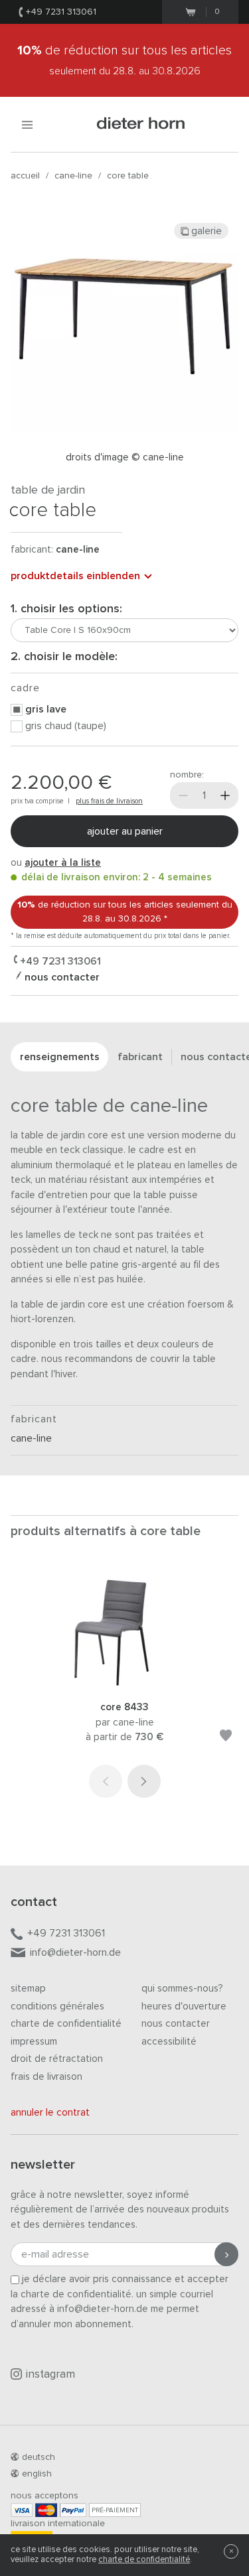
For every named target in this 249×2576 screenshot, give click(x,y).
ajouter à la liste (63, 863)
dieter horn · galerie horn (141, 124)
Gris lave (46, 709)
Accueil (25, 176)
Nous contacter (176, 2024)
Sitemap (28, 1989)
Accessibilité (169, 2042)
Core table (128, 176)
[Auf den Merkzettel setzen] (226, 1738)
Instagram (50, 2375)
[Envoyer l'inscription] (226, 2254)
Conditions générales (57, 2006)
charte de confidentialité (144, 2560)
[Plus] (225, 795)
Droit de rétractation (57, 2059)
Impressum (34, 2042)
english (37, 2474)
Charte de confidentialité (66, 2024)
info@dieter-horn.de (75, 1952)
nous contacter (61, 977)
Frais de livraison (46, 2077)
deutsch (39, 2457)
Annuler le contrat (50, 2113)
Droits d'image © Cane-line (125, 457)
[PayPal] (73, 2510)
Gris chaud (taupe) (66, 726)
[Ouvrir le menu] (27, 124)
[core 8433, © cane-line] (125, 1683)
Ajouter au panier (125, 831)
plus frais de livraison (109, 801)
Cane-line (73, 176)
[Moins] (183, 795)
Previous (106, 1781)
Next (144, 1781)
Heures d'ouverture (184, 2006)
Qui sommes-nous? (182, 1989)
